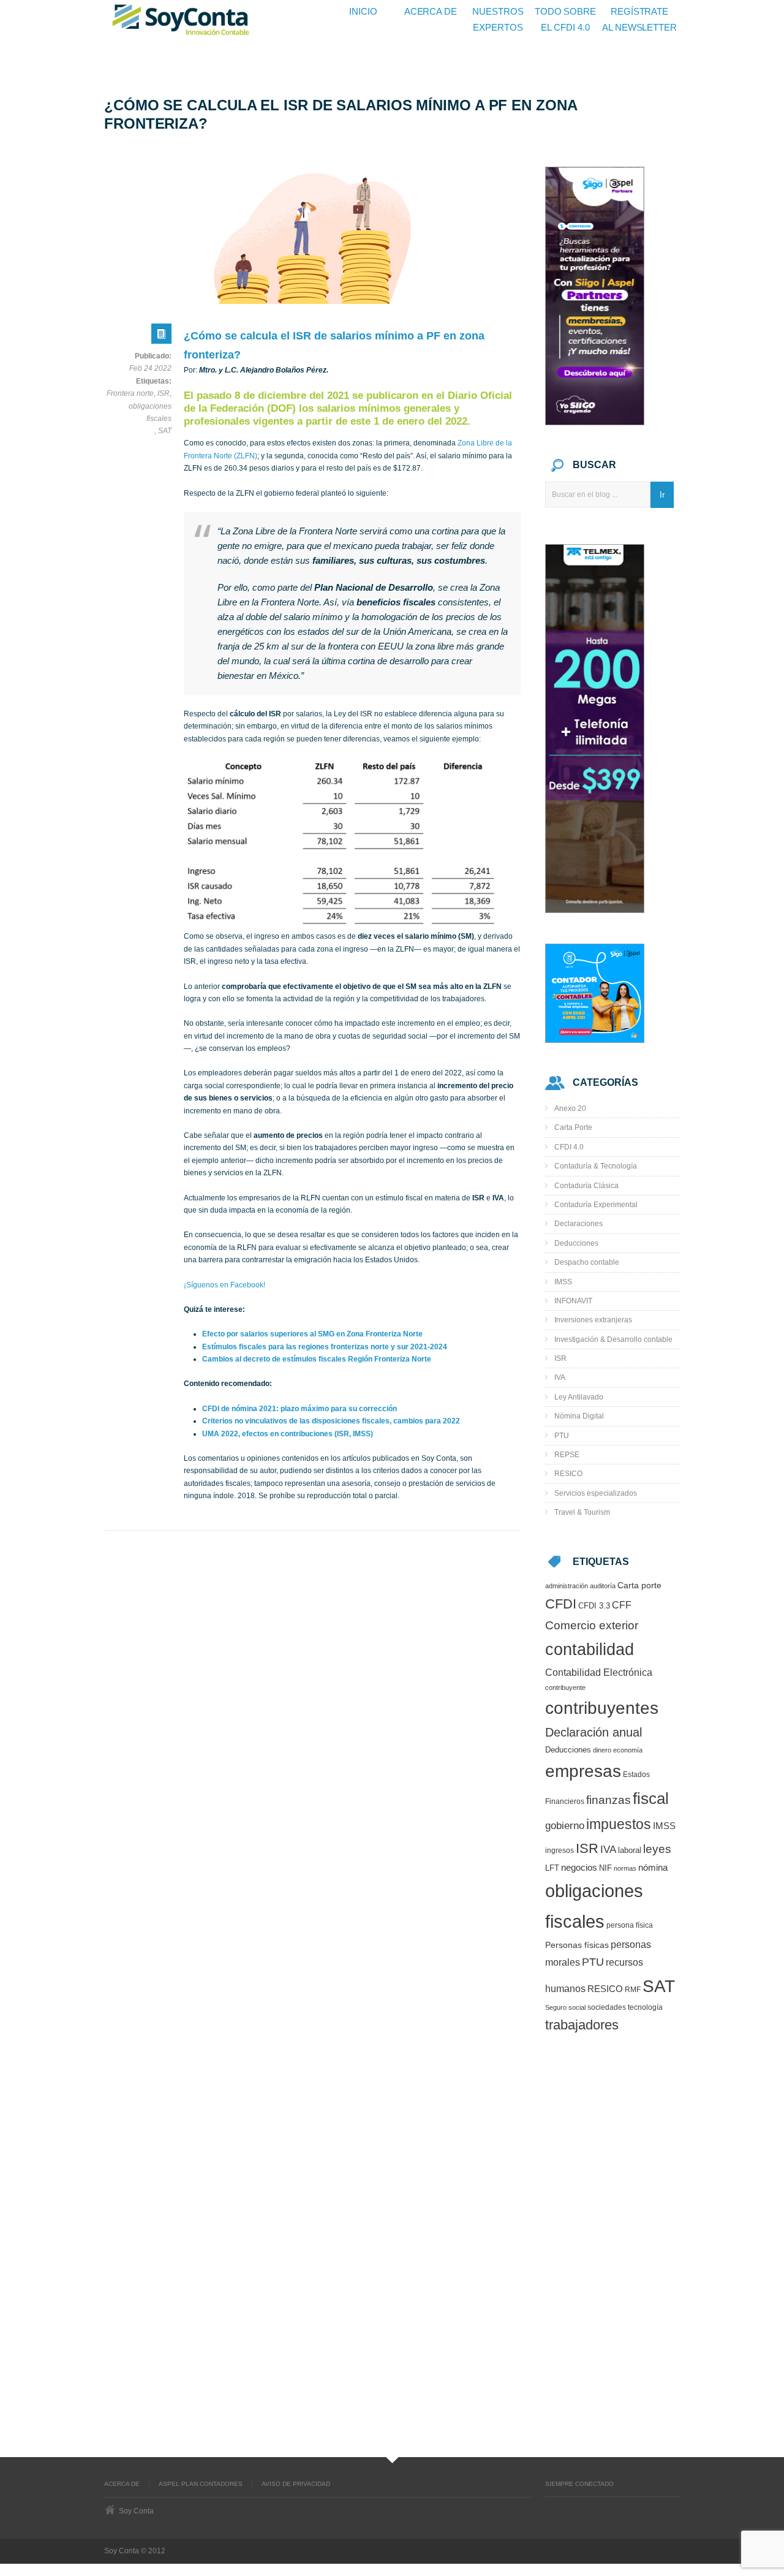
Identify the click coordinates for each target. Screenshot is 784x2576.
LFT (552, 1868)
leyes (657, 1849)
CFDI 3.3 (594, 1606)
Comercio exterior (592, 1625)
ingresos (560, 1850)
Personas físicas (577, 1945)
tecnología (645, 2007)
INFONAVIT (573, 1301)
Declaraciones (579, 1224)
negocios (579, 1868)
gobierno (565, 1825)
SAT (165, 431)
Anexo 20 (570, 1108)
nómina (653, 1868)
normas (625, 1868)
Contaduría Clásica (586, 1186)
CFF (622, 1605)
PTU (562, 1436)
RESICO (568, 1474)
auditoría (603, 1586)
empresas (583, 1771)
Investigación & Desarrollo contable (613, 1339)
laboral (630, 1851)
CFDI (561, 1604)
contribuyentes (602, 1708)
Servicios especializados (596, 1493)
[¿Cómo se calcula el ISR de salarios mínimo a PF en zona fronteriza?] (312, 237)
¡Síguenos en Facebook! (224, 1285)
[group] (352, 1384)
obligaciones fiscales (150, 412)
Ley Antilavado (579, 1397)
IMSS (563, 1282)
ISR (164, 393)
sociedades (607, 2007)
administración (567, 1586)
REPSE (567, 1455)
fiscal (651, 1798)
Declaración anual (594, 1732)
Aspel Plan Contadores (201, 2484)
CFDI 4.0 (569, 1147)
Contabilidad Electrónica (599, 1672)
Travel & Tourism (582, 1512)
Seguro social (565, 2007)
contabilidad (590, 1649)
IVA (560, 1377)
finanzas (609, 1800)
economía (628, 1750)
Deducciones (576, 1243)
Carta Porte (573, 1127)
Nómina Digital (579, 1416)
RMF (633, 1989)
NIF (605, 1868)
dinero (602, 1750)
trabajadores (582, 2025)
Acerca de (122, 2484)
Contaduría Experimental (596, 1205)
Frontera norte (130, 393)
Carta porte (639, 1585)
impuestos (619, 1824)
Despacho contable (587, 1262)
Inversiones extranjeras (593, 1320)
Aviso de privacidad (296, 2484)
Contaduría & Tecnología (596, 1166)
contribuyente (565, 1688)
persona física (630, 1925)
